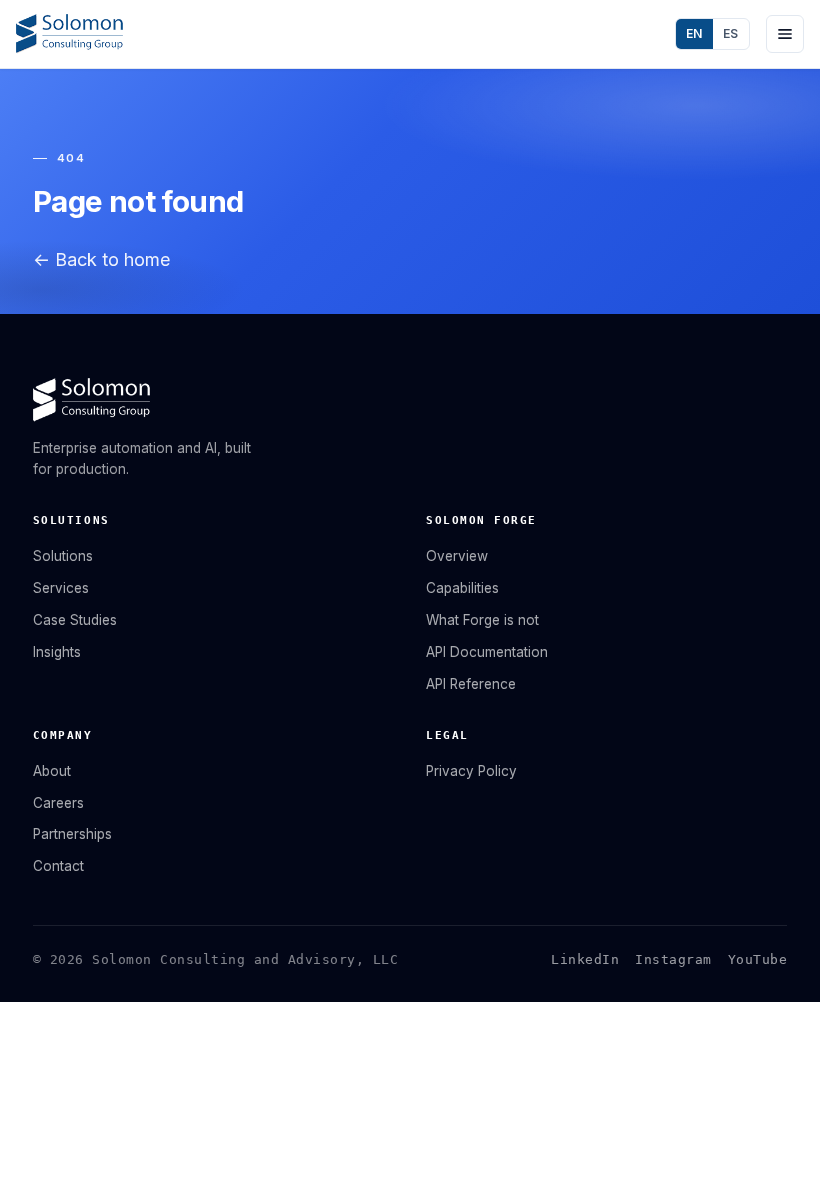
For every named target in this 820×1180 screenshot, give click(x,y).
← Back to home (101, 259)
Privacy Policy (471, 771)
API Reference (471, 684)
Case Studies (75, 620)
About (52, 771)
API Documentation (487, 652)
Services (61, 588)
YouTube (758, 959)
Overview (457, 556)
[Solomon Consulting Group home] (69, 34)
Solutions (63, 556)
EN (694, 33)
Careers (58, 803)
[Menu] (785, 34)
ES (731, 33)
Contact (58, 866)
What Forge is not (482, 620)
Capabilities (462, 588)
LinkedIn (585, 959)
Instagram (673, 959)
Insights (57, 652)
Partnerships (72, 834)
